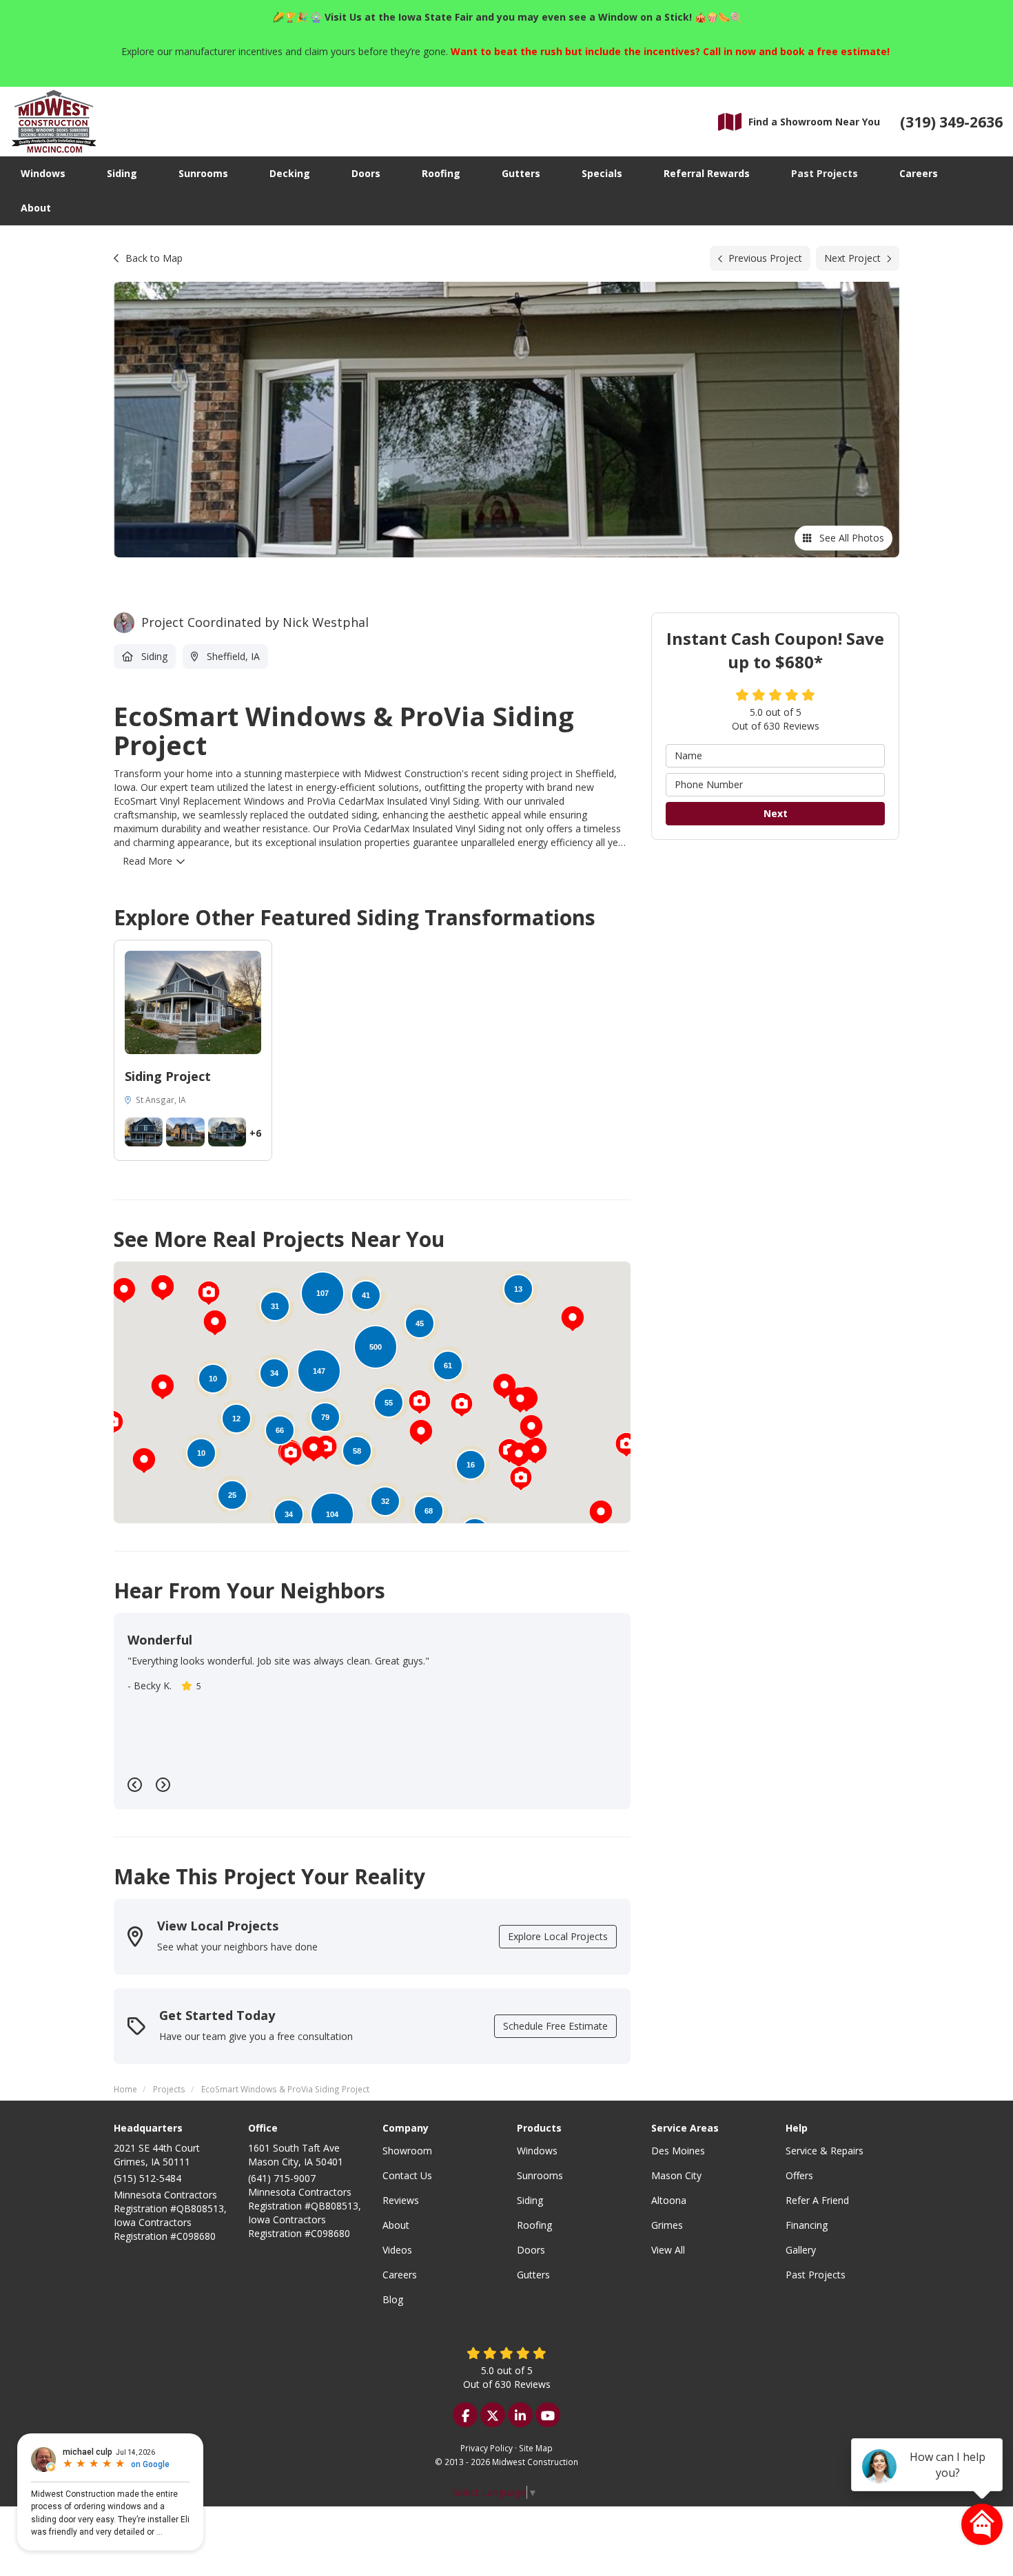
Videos (397, 2250)
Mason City (676, 2175)
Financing (807, 2225)
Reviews (401, 2200)
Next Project (852, 258)
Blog (393, 2299)
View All (668, 2250)
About (396, 2225)
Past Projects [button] (825, 173)
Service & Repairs (825, 2151)
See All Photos (850, 538)
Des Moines (678, 2151)
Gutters (533, 2275)
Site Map (536, 2448)
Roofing (534, 2225)
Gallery (801, 2250)
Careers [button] (919, 173)
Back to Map (154, 258)
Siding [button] (122, 173)
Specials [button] (602, 173)
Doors (531, 2250)
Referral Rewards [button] (707, 173)
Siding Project (168, 1076)
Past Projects (816, 2275)
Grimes (667, 2225)
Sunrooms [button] (203, 173)
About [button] (36, 208)
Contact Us (407, 2175)
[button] (163, 1387)
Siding (530, 2200)
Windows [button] (43, 173)
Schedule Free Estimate (555, 2026)
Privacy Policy (487, 2448)
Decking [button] (290, 173)
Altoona (669, 2200)
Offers (799, 2175)
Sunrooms (540, 2175)
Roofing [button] (441, 173)
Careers (400, 2275)
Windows (537, 2151)
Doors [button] (366, 173)
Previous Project (765, 258)
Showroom (407, 2151)
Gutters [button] (521, 173)
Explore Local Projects (558, 1936)
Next (776, 813)
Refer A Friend (817, 2200)
